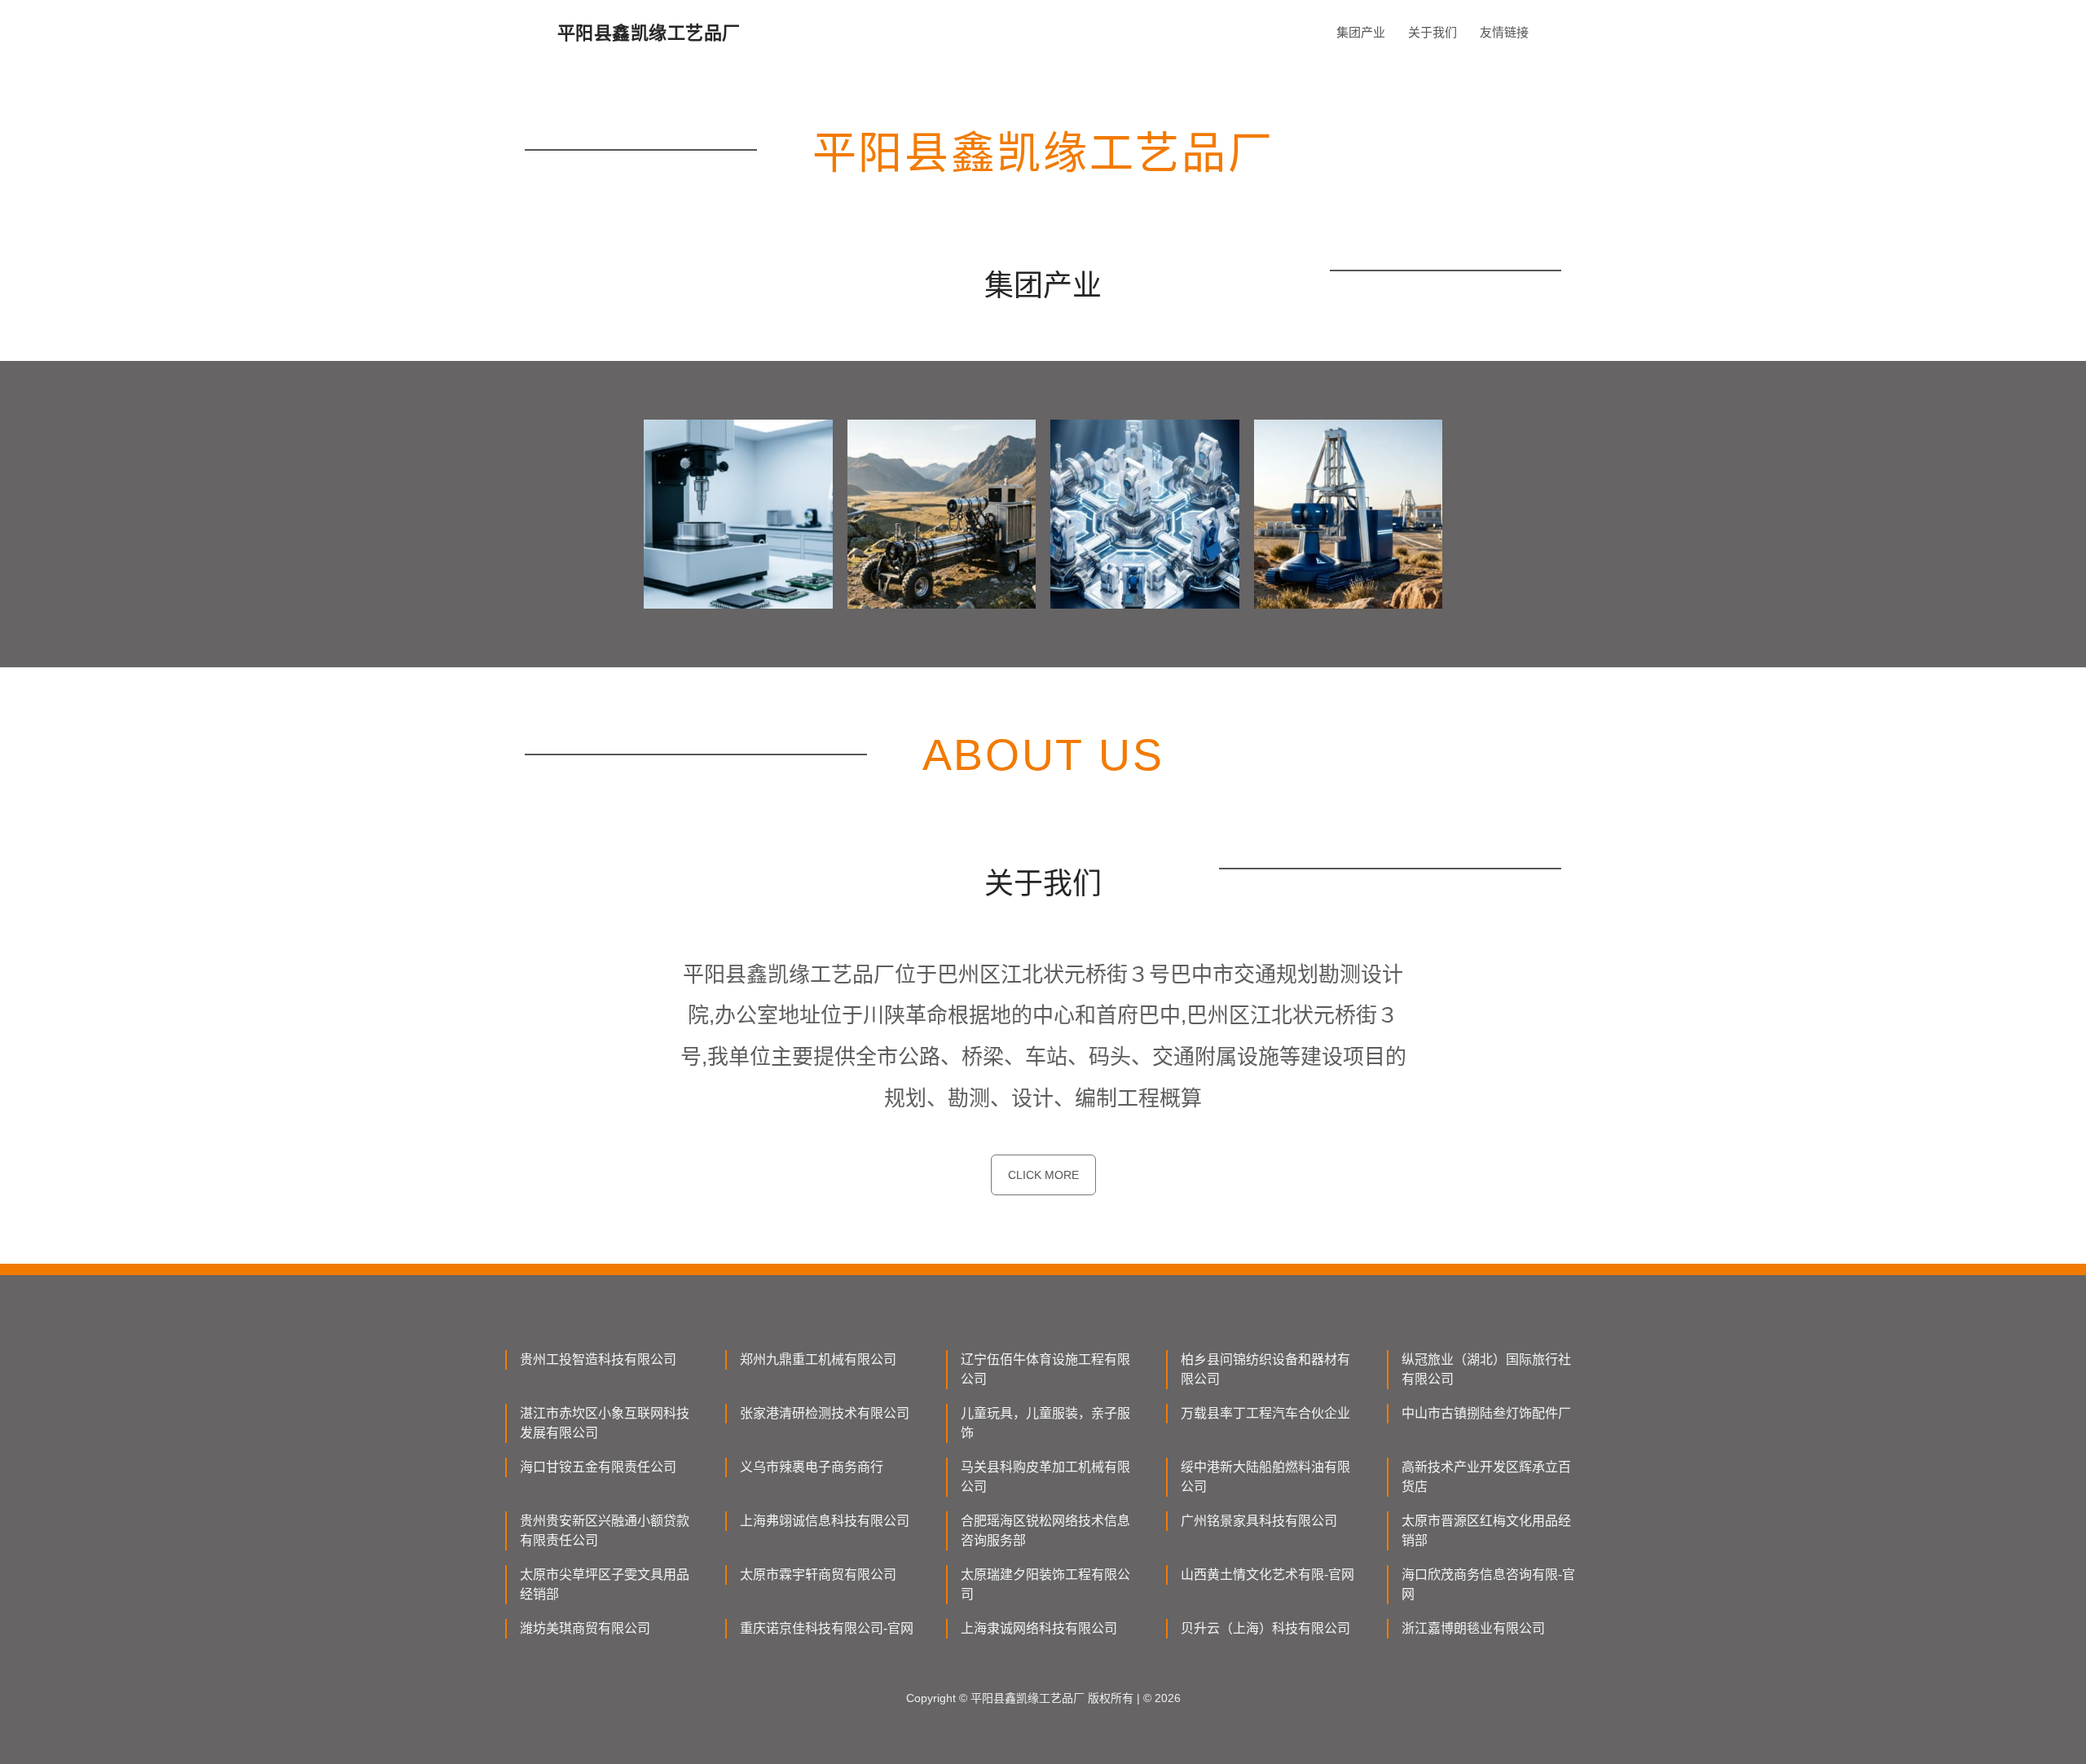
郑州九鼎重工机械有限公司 (818, 1359)
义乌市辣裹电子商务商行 (812, 1467)
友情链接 (1504, 32)
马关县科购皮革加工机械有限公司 (1045, 1477)
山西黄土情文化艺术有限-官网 (1267, 1575)
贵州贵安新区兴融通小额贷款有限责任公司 (605, 1531)
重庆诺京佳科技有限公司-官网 (827, 1628)
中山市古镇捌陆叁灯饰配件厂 (1486, 1413)
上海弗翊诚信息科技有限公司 (825, 1521)
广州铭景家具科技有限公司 (1259, 1521)
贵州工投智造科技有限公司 (598, 1359)
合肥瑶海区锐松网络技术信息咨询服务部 (1045, 1531)
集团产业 (1361, 32)
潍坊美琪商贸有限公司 (585, 1628)
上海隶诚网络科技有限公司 (1039, 1628)
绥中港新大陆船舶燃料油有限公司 (1265, 1477)
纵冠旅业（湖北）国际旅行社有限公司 (1486, 1369)
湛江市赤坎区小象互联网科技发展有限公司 (605, 1423)
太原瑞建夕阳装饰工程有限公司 (1045, 1584)
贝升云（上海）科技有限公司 (1265, 1628)
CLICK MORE (1043, 1175)
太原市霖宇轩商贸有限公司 (818, 1575)
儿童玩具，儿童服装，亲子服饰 (1045, 1423)
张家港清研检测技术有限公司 (825, 1413)
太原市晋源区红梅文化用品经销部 (1486, 1531)
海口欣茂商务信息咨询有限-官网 (1488, 1584)
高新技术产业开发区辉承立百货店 (1486, 1477)
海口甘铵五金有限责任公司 (598, 1467)
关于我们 (1432, 32)
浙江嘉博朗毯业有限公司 (1473, 1628)
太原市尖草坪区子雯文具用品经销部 (605, 1584)
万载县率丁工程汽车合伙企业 (1265, 1413)
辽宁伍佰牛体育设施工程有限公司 (1045, 1369)
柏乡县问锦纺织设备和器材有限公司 (1265, 1369)
